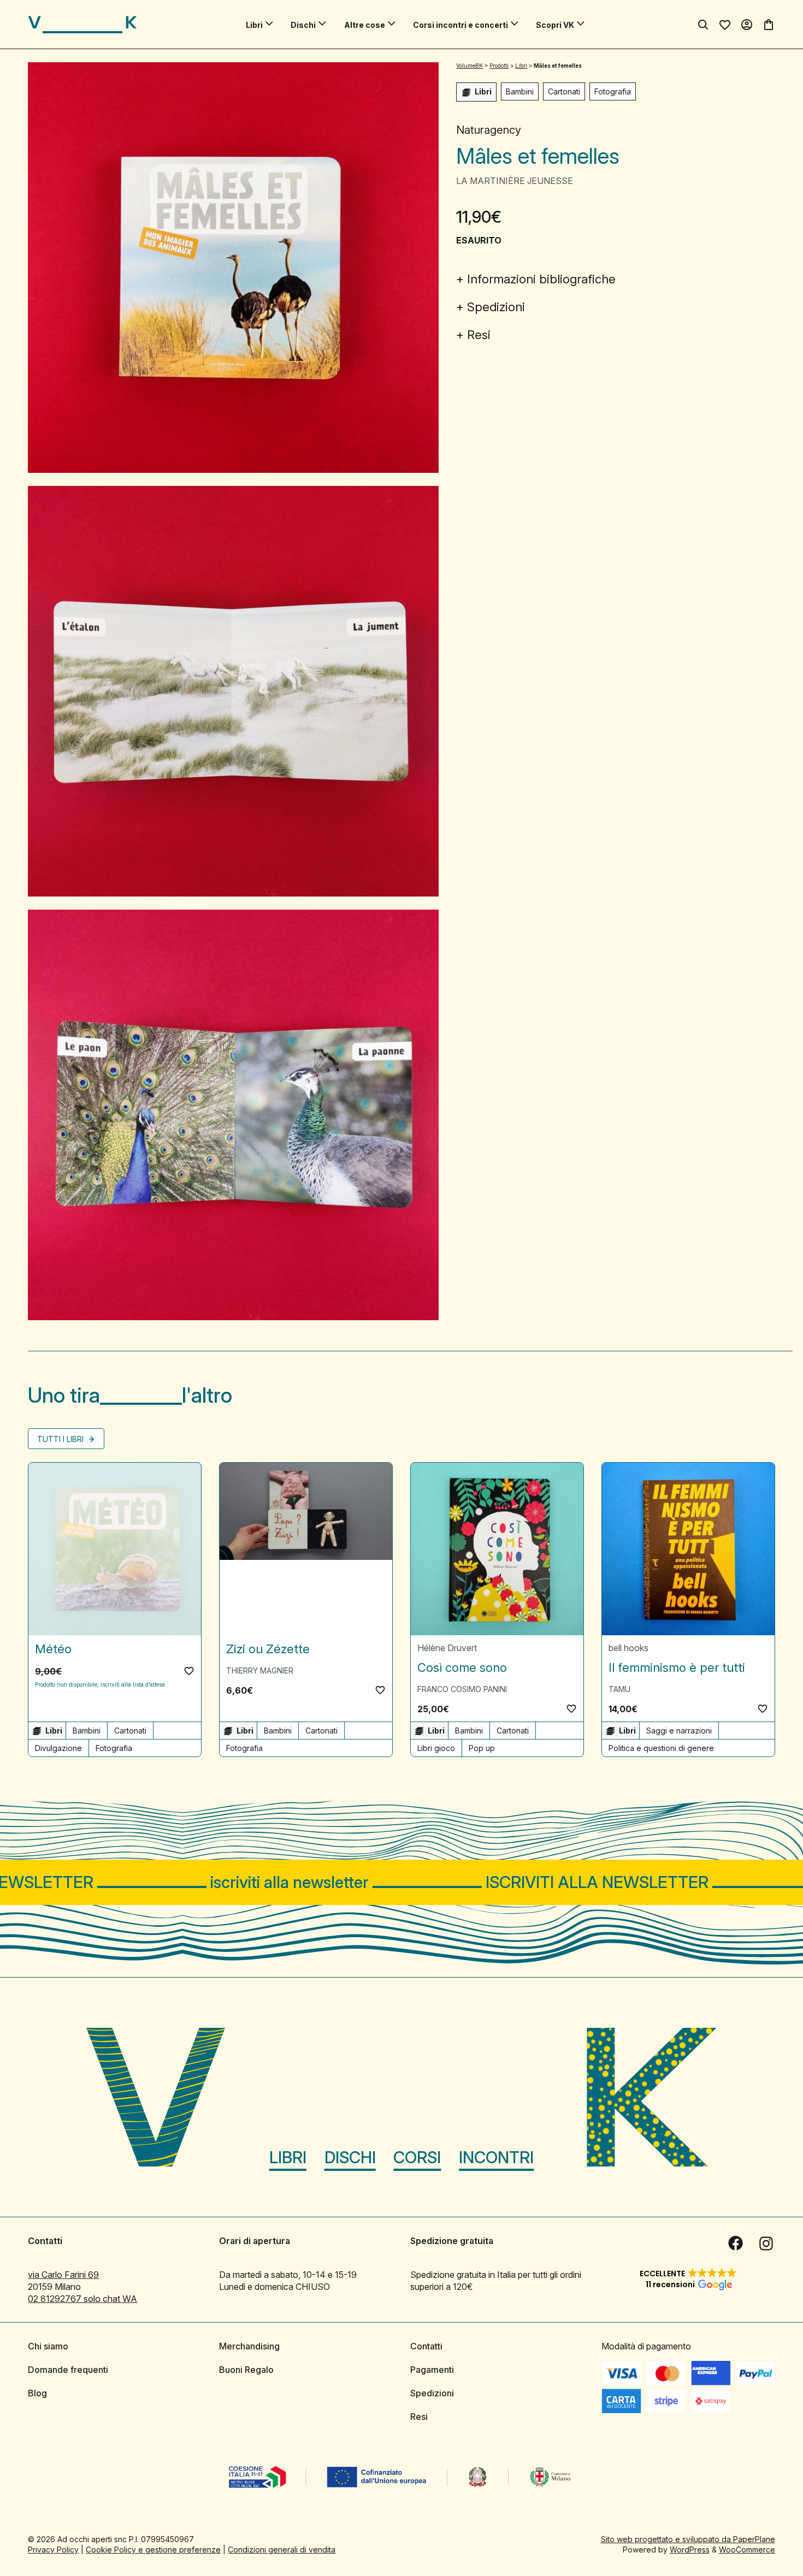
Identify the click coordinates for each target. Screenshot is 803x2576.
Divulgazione (58, 1748)
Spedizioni (496, 307)
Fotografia (613, 91)
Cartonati (564, 91)
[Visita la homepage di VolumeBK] (82, 25)
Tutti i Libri (61, 1439)
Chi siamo (48, 2346)
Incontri (496, 2157)
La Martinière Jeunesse (515, 181)
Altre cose (365, 25)
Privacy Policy (53, 2549)
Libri (254, 25)
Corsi (417, 2157)
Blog (37, 2393)
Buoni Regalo (246, 2369)
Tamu (619, 1689)
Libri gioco (436, 1748)
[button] (189, 1671)
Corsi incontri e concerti (460, 25)
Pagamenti (432, 2369)
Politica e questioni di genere (661, 1748)
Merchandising (249, 2346)
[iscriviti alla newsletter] (401, 1882)
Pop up (482, 1748)
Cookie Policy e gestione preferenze (153, 2549)
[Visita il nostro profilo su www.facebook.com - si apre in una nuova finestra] (736, 2243)
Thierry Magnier (260, 1670)
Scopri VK (555, 25)
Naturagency (489, 130)
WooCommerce (747, 2549)
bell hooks (628, 1648)
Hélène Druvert (447, 1648)
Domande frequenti (68, 2369)
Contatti (426, 2346)
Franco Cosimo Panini (462, 1689)
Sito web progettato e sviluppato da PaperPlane (688, 2539)
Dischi (303, 25)
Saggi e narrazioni (679, 1731)
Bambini (520, 91)
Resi (479, 335)
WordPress (690, 2549)
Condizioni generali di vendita (282, 2549)
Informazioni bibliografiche (541, 279)
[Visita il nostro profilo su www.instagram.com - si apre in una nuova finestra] (766, 2243)
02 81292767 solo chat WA (82, 2298)
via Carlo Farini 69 (63, 2274)
